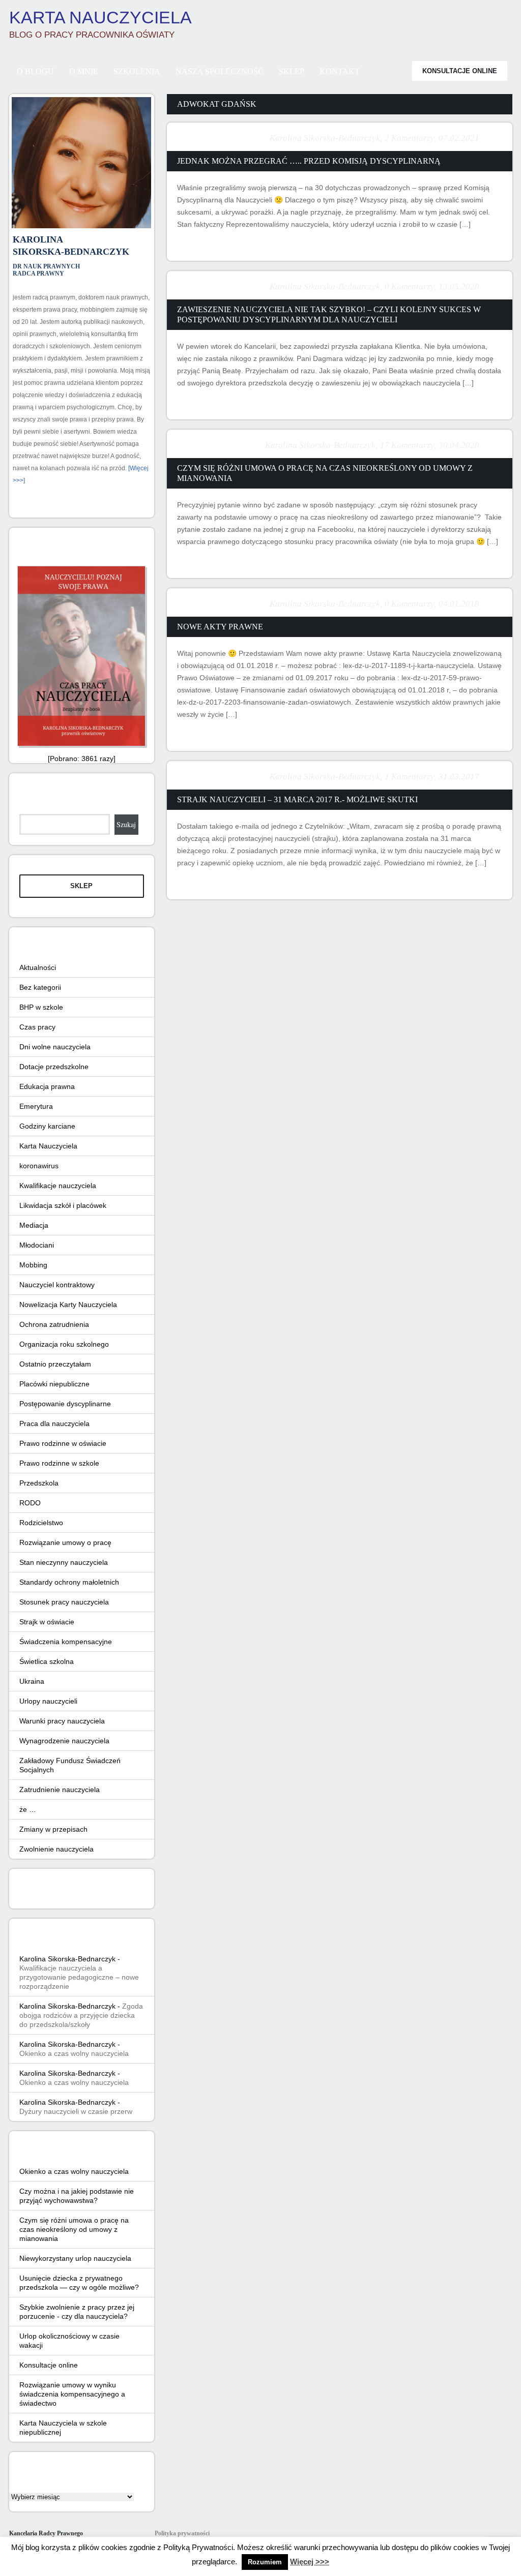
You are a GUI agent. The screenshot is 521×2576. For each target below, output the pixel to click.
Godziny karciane (47, 1126)
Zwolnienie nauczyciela (56, 1849)
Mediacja (34, 1225)
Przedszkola (39, 1483)
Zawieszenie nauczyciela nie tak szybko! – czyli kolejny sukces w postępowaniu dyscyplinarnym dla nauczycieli (329, 314)
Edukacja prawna (47, 1086)
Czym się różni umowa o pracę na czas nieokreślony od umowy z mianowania (325, 473)
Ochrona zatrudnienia (54, 1324)
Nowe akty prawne (220, 627)
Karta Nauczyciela (48, 1146)
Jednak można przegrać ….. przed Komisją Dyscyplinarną (309, 161)
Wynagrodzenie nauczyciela (64, 1741)
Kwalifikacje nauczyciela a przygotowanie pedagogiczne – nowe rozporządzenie (79, 1977)
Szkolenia (137, 71)
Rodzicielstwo (41, 1523)
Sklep (292, 71)
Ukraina (32, 1681)
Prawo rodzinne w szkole (59, 1463)
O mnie (84, 71)
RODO (30, 1503)
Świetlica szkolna (47, 1661)
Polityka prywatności (182, 2533)
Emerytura (36, 1106)
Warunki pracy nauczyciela (62, 1721)
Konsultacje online (460, 71)
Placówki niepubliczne (54, 1384)
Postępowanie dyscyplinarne (65, 1404)
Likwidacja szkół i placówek (63, 1205)
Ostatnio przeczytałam (55, 1364)
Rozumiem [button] (265, 2562)
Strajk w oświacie (47, 1622)
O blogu (35, 71)
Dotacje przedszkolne (54, 1067)
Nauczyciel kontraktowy (57, 1285)
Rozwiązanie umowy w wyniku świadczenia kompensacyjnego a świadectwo (72, 2394)
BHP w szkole (41, 1007)
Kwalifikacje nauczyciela (58, 1186)
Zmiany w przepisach (53, 1829)
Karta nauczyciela (100, 17)
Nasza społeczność (220, 71)
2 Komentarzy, (410, 138)
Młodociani (37, 1245)
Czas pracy (37, 1027)
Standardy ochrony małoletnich (69, 1582)
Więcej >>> (310, 2562)
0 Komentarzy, (410, 286)
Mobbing (33, 1265)
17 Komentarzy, (408, 445)
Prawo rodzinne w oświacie (63, 1443)
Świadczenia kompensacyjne (66, 1642)
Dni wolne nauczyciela (55, 1047)
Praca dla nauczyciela (54, 1423)
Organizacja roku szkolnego (64, 1344)
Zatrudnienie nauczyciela (60, 1790)
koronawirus (39, 1166)
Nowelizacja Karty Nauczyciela (68, 1305)
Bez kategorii (40, 987)
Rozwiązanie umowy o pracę (65, 1542)
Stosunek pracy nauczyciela (64, 1602)
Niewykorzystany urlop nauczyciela (75, 2258)
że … (28, 1809)
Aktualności (38, 967)
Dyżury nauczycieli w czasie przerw (76, 2111)
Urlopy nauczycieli (48, 1701)
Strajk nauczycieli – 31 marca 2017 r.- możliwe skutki (297, 799)
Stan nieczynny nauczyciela (64, 1562)
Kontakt (340, 71)
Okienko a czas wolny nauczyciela (74, 2053)
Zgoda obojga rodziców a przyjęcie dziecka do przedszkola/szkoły (81, 2015)
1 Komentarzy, (410, 777)
